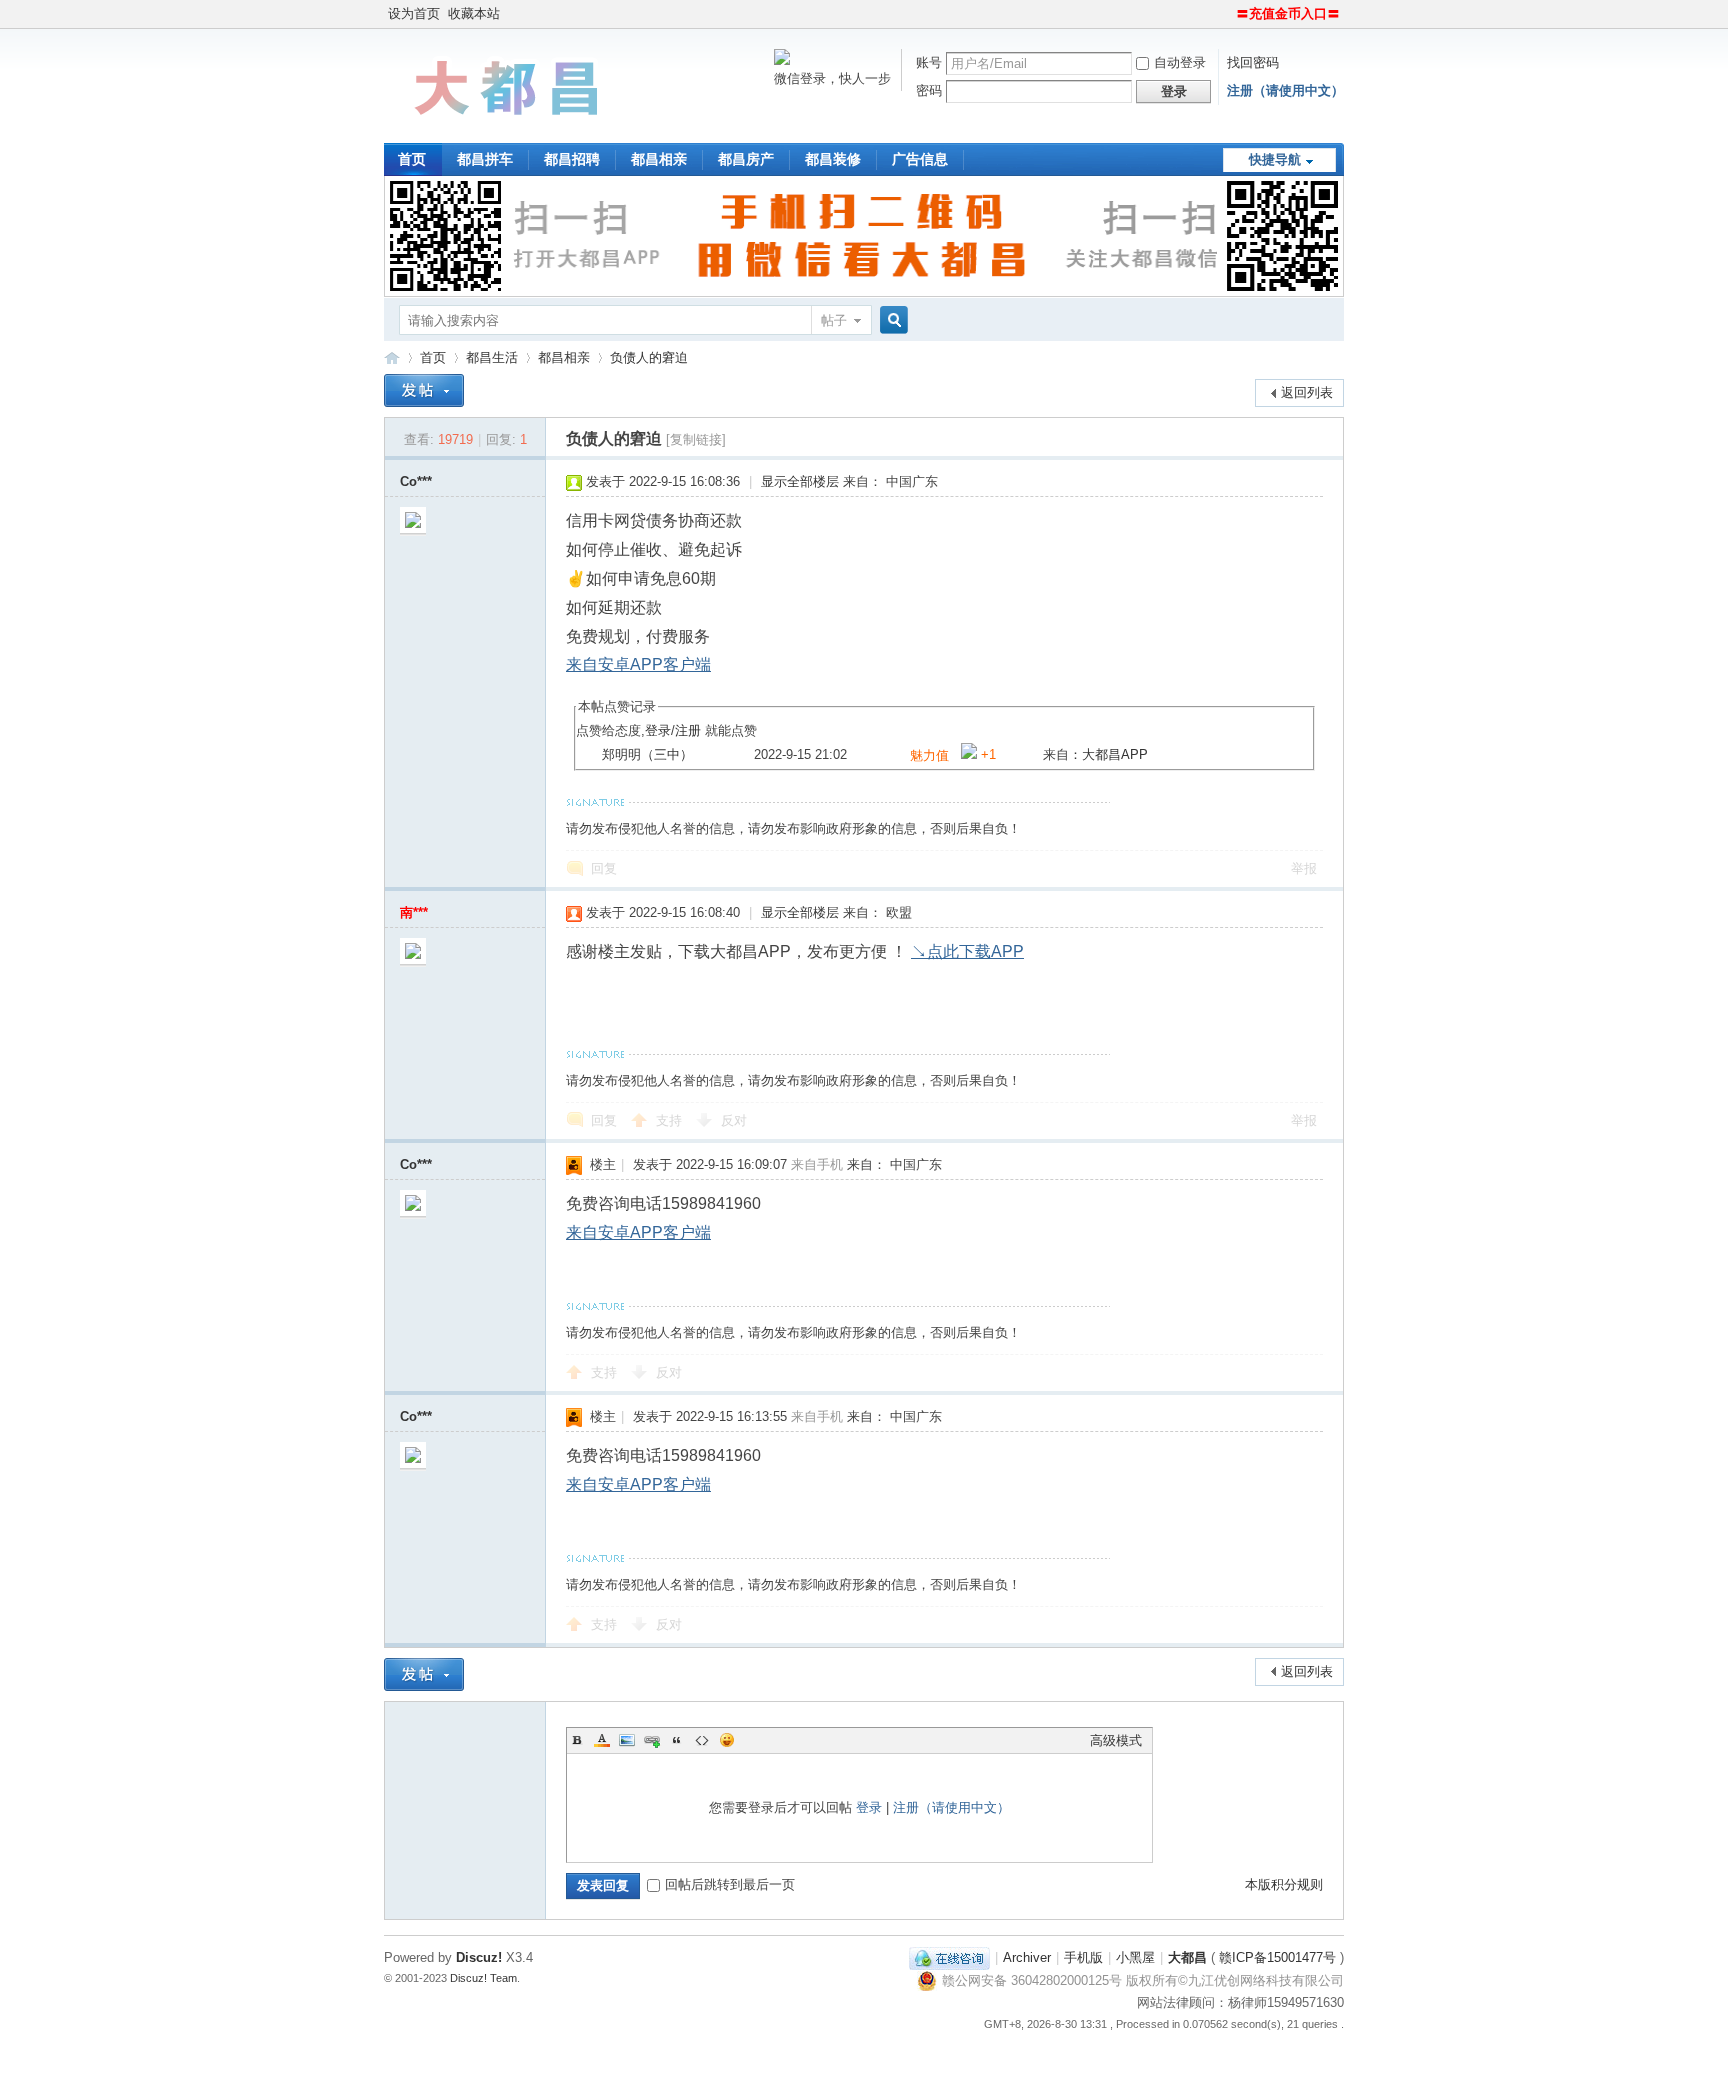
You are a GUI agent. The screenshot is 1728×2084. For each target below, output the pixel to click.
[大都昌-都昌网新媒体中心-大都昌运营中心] (509, 130)
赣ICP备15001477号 (1277, 1957)
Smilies (727, 1740)
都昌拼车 (485, 159)
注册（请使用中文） (1285, 90)
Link (652, 1740)
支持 (671, 1120)
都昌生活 (492, 357)
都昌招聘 (572, 159)
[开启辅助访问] (1227, 14)
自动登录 (1180, 62)
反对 (734, 1120)
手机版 (1083, 1957)
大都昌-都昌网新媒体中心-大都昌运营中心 (392, 357)
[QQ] (949, 1957)
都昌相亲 (659, 159)
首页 (412, 159)
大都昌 (1187, 1957)
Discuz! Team (483, 1978)
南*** (414, 912)
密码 (929, 90)
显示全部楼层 (800, 481)
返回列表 (1307, 392)
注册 (688, 730)
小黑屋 (1135, 1957)
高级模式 (1116, 1740)
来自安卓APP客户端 (638, 664)
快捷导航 (1275, 159)
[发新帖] (424, 390)
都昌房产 (746, 159)
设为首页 (414, 13)
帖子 (834, 320)
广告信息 (920, 159)
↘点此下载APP (967, 951)
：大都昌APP (1108, 754)
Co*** (416, 481)
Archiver (1027, 1957)
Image (627, 1740)
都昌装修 (833, 159)
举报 (1304, 868)
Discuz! (479, 1957)
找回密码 (1253, 62)
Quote (677, 1740)
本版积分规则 (1284, 1884)
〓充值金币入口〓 (1288, 13)
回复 (604, 868)
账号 (929, 62)
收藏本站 (474, 13)
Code (702, 1740)
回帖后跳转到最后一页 (730, 1884)
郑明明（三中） (647, 754)
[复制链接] (696, 439)
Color (602, 1740)
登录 (658, 730)
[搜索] (891, 320)
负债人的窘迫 (649, 357)
